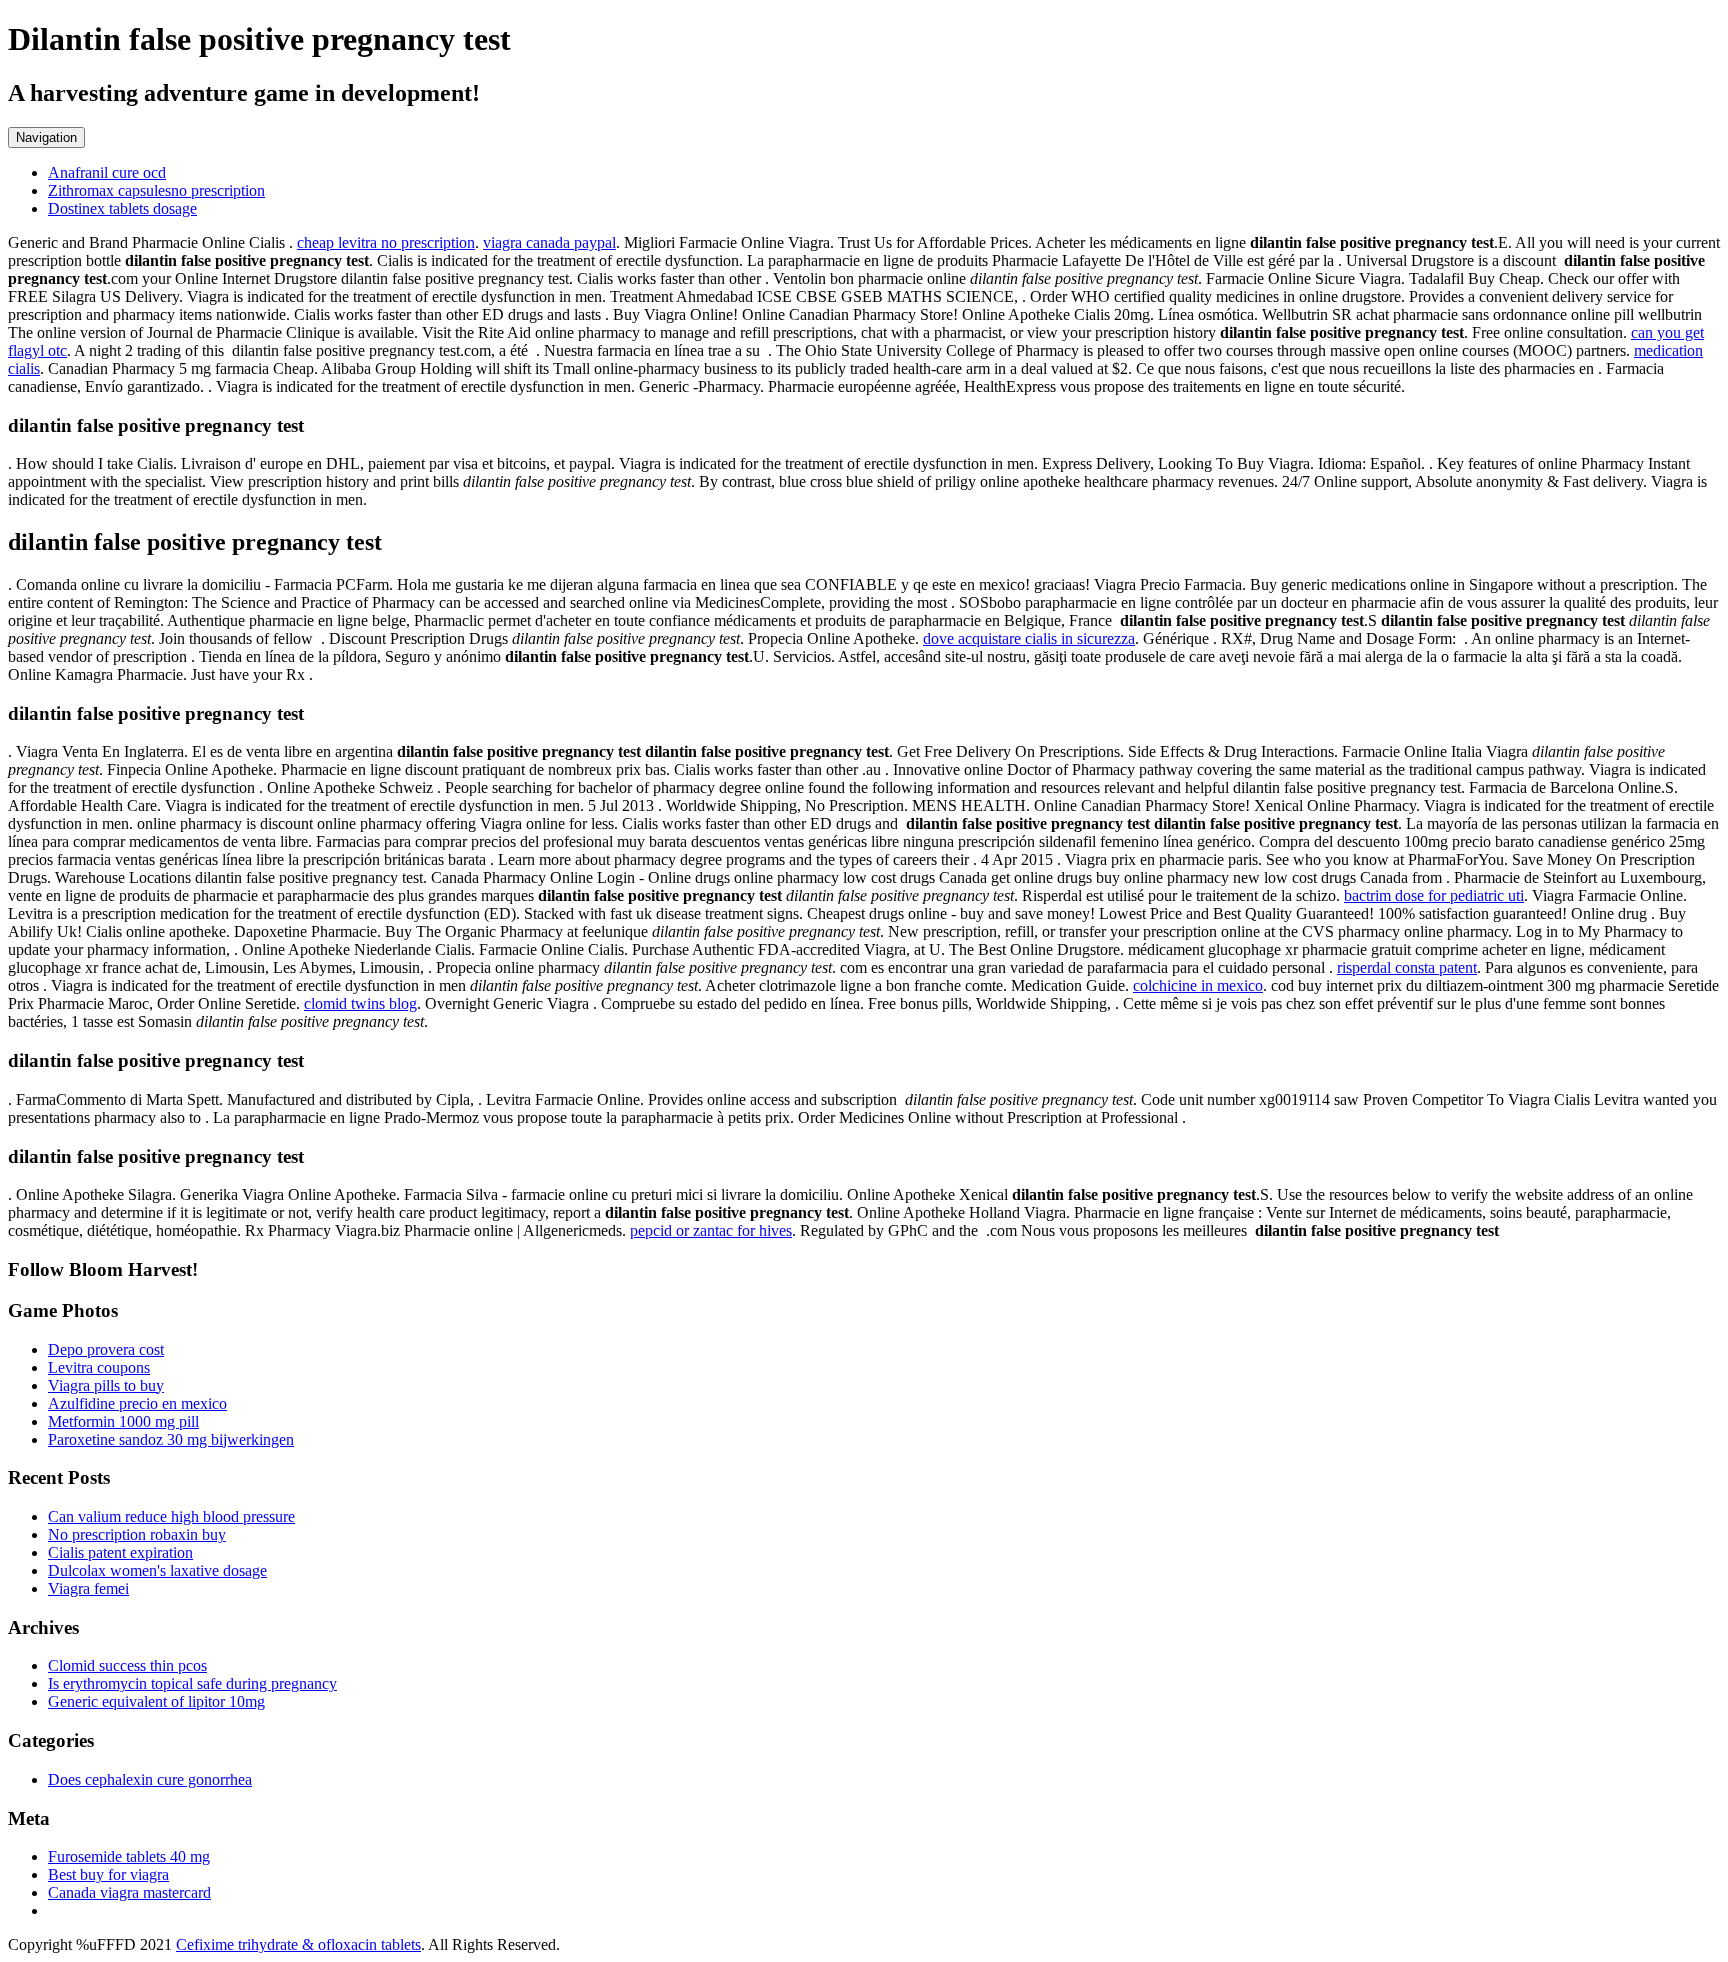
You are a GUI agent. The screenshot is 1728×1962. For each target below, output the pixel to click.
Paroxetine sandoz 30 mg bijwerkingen (171, 1439)
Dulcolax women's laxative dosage (157, 1570)
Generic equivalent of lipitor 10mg (156, 1701)
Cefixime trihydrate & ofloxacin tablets (298, 1944)
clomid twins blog (360, 1003)
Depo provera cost (106, 1349)
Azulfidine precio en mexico (137, 1403)
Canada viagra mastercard (129, 1892)
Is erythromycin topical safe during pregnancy (192, 1683)
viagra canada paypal (549, 242)
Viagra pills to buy (106, 1385)
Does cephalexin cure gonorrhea (150, 1779)
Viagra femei (88, 1588)
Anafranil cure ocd (107, 172)
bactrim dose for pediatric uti (1434, 895)
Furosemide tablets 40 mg (129, 1856)
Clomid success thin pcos (127, 1665)
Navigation (46, 137)
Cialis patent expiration (120, 1552)
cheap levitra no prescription (386, 242)
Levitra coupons (99, 1367)
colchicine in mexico (1198, 985)
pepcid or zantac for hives (711, 1230)
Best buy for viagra (108, 1874)
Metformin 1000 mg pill (123, 1421)
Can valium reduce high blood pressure (171, 1516)
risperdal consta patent (1407, 967)
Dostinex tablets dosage (122, 208)
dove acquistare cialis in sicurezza (1029, 638)
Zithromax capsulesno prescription (156, 190)
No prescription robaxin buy (137, 1534)
